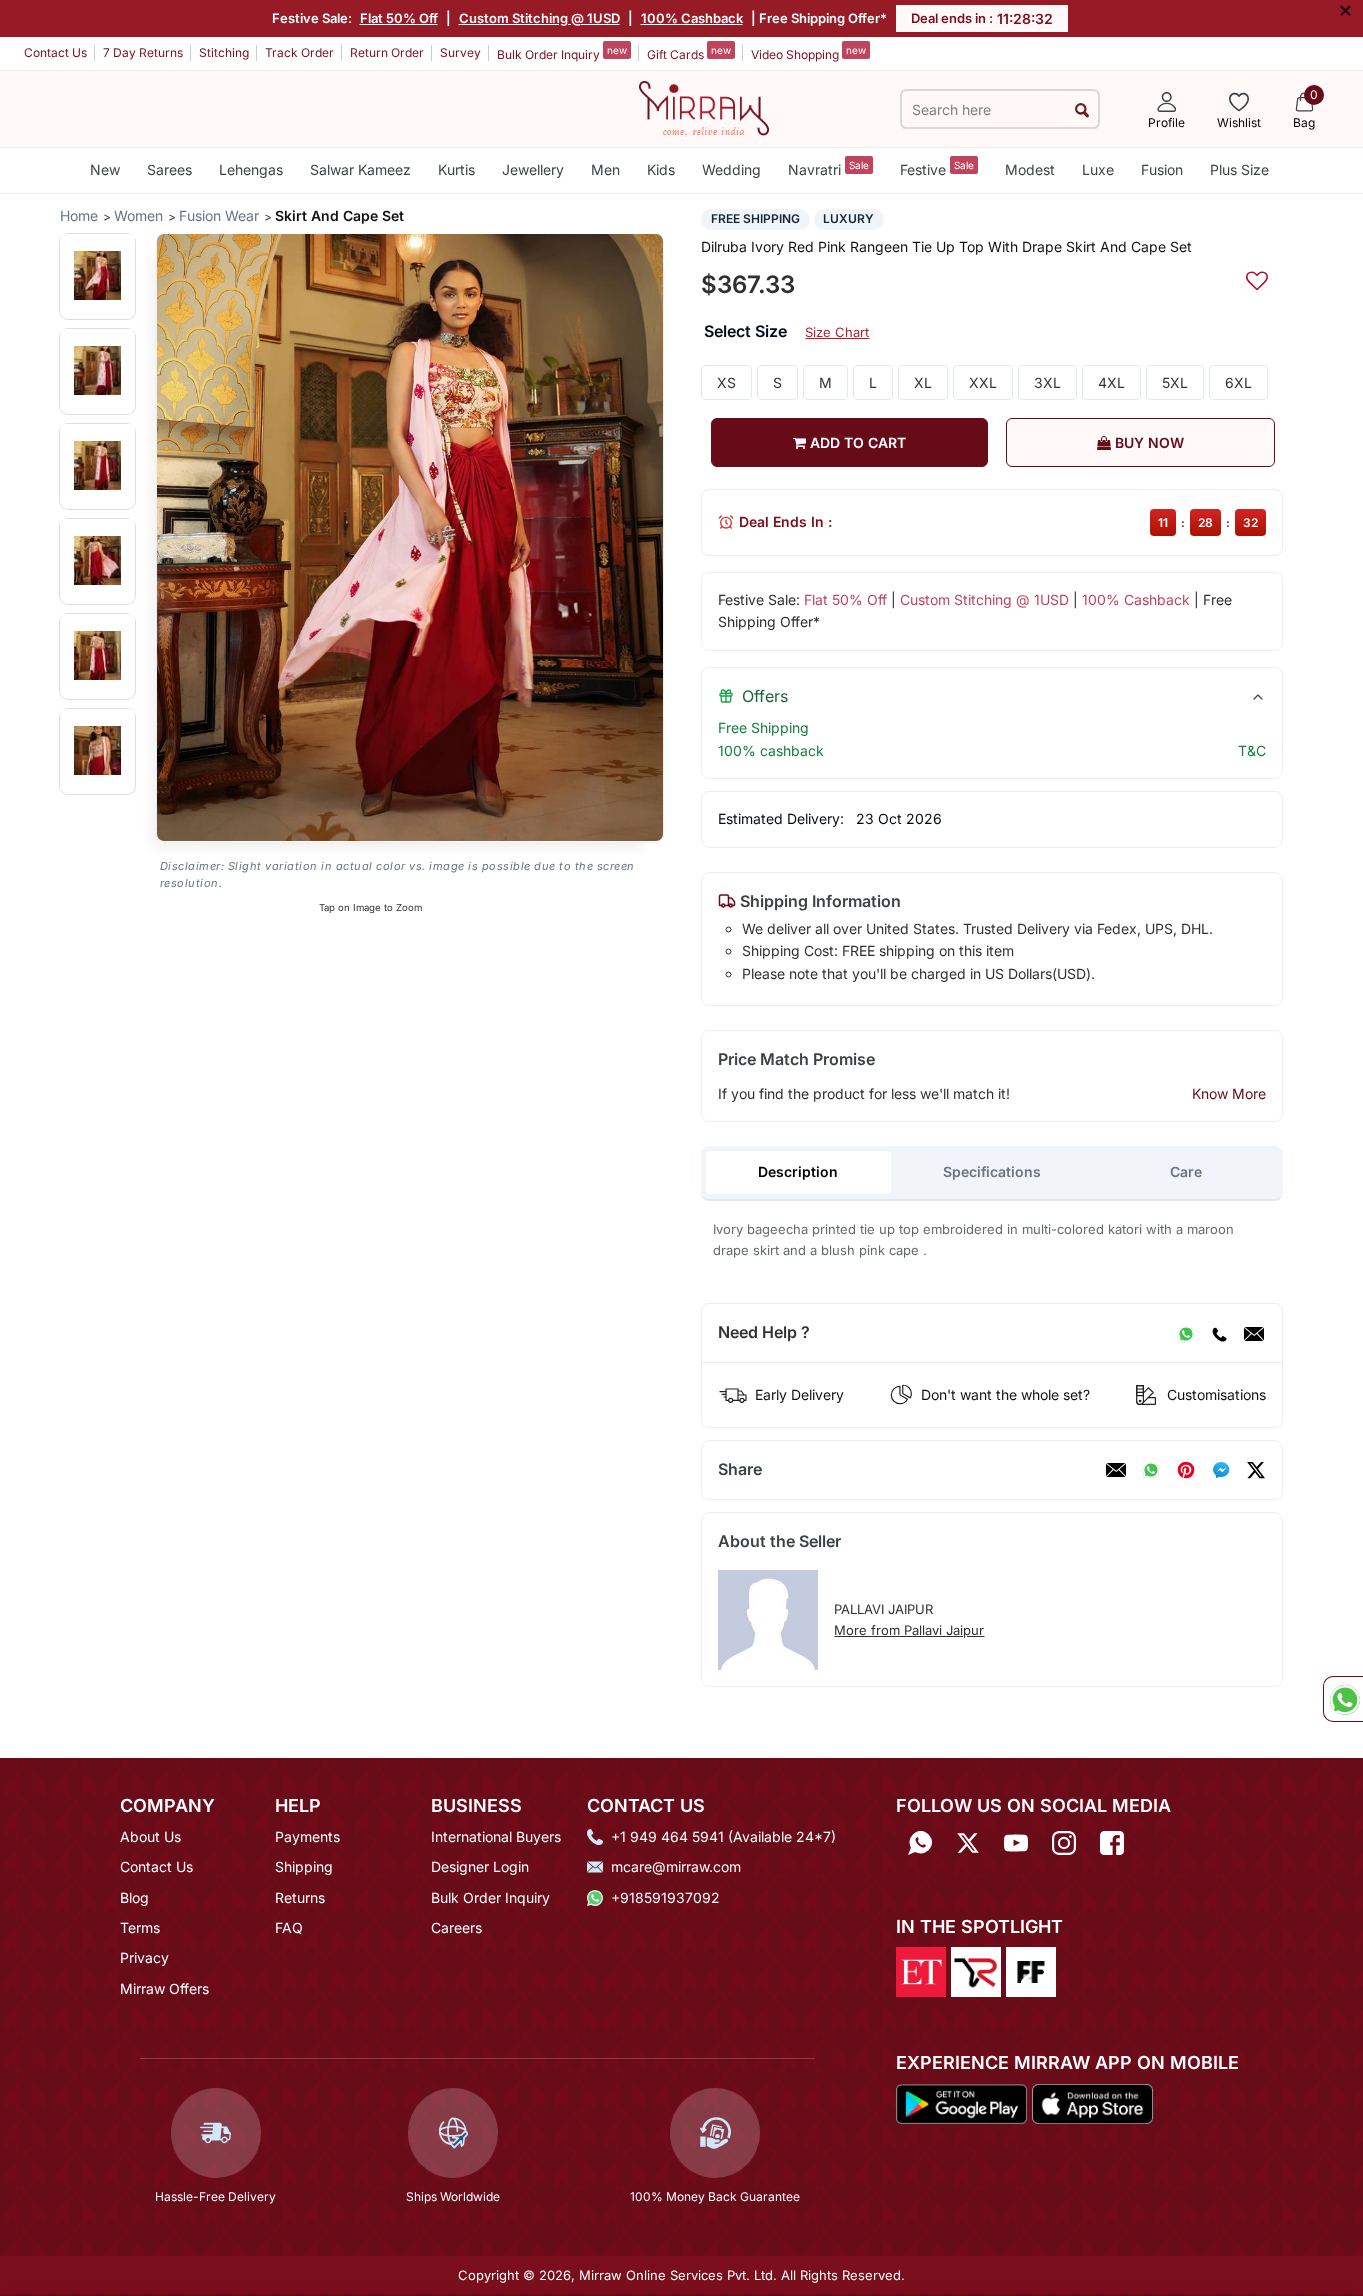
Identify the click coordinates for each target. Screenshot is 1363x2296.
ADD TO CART (856, 442)
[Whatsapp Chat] (1343, 1699)
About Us (150, 1836)
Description (798, 1171)
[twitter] (1256, 1470)
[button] (97, 275)
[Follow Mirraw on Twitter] (968, 1843)
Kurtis (456, 169)
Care (1186, 1171)
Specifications (992, 1171)
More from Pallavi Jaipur (909, 1630)
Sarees (169, 169)
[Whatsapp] (920, 1843)
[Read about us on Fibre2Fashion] (1031, 1971)
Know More (1229, 1093)
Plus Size (1239, 169)
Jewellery (533, 169)
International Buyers (496, 1836)
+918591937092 (665, 1897)
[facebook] (1221, 1470)
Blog (134, 1897)
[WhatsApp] (1186, 1333)
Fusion (1162, 169)
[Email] (1254, 1333)
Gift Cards (689, 53)
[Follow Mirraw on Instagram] (1064, 1843)
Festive (937, 168)
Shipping (304, 1866)
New (105, 169)
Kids (661, 169)
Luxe (1098, 169)
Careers (456, 1927)
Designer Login (480, 1866)
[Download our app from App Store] (1092, 2102)
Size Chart (837, 332)
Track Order (299, 52)
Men (605, 169)
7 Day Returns (143, 52)
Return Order (387, 52)
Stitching (224, 52)
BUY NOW (1147, 442)
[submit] (1081, 109)
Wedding (731, 169)
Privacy (144, 1957)
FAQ (289, 1927)
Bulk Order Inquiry (562, 53)
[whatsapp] (1151, 1470)
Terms (140, 1927)
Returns (300, 1897)
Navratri (828, 168)
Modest (1030, 169)
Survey (460, 52)
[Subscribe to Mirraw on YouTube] (1016, 1843)
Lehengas (251, 169)
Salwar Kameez (360, 169)
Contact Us (55, 52)
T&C (1252, 750)
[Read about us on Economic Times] (921, 1971)
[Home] (704, 107)
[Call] (1219, 1333)
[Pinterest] (1186, 1470)
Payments (307, 1836)
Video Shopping (808, 53)
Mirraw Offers (164, 1988)
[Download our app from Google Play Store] (962, 2102)
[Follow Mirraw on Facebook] (1112, 1843)
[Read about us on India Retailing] (976, 1971)
